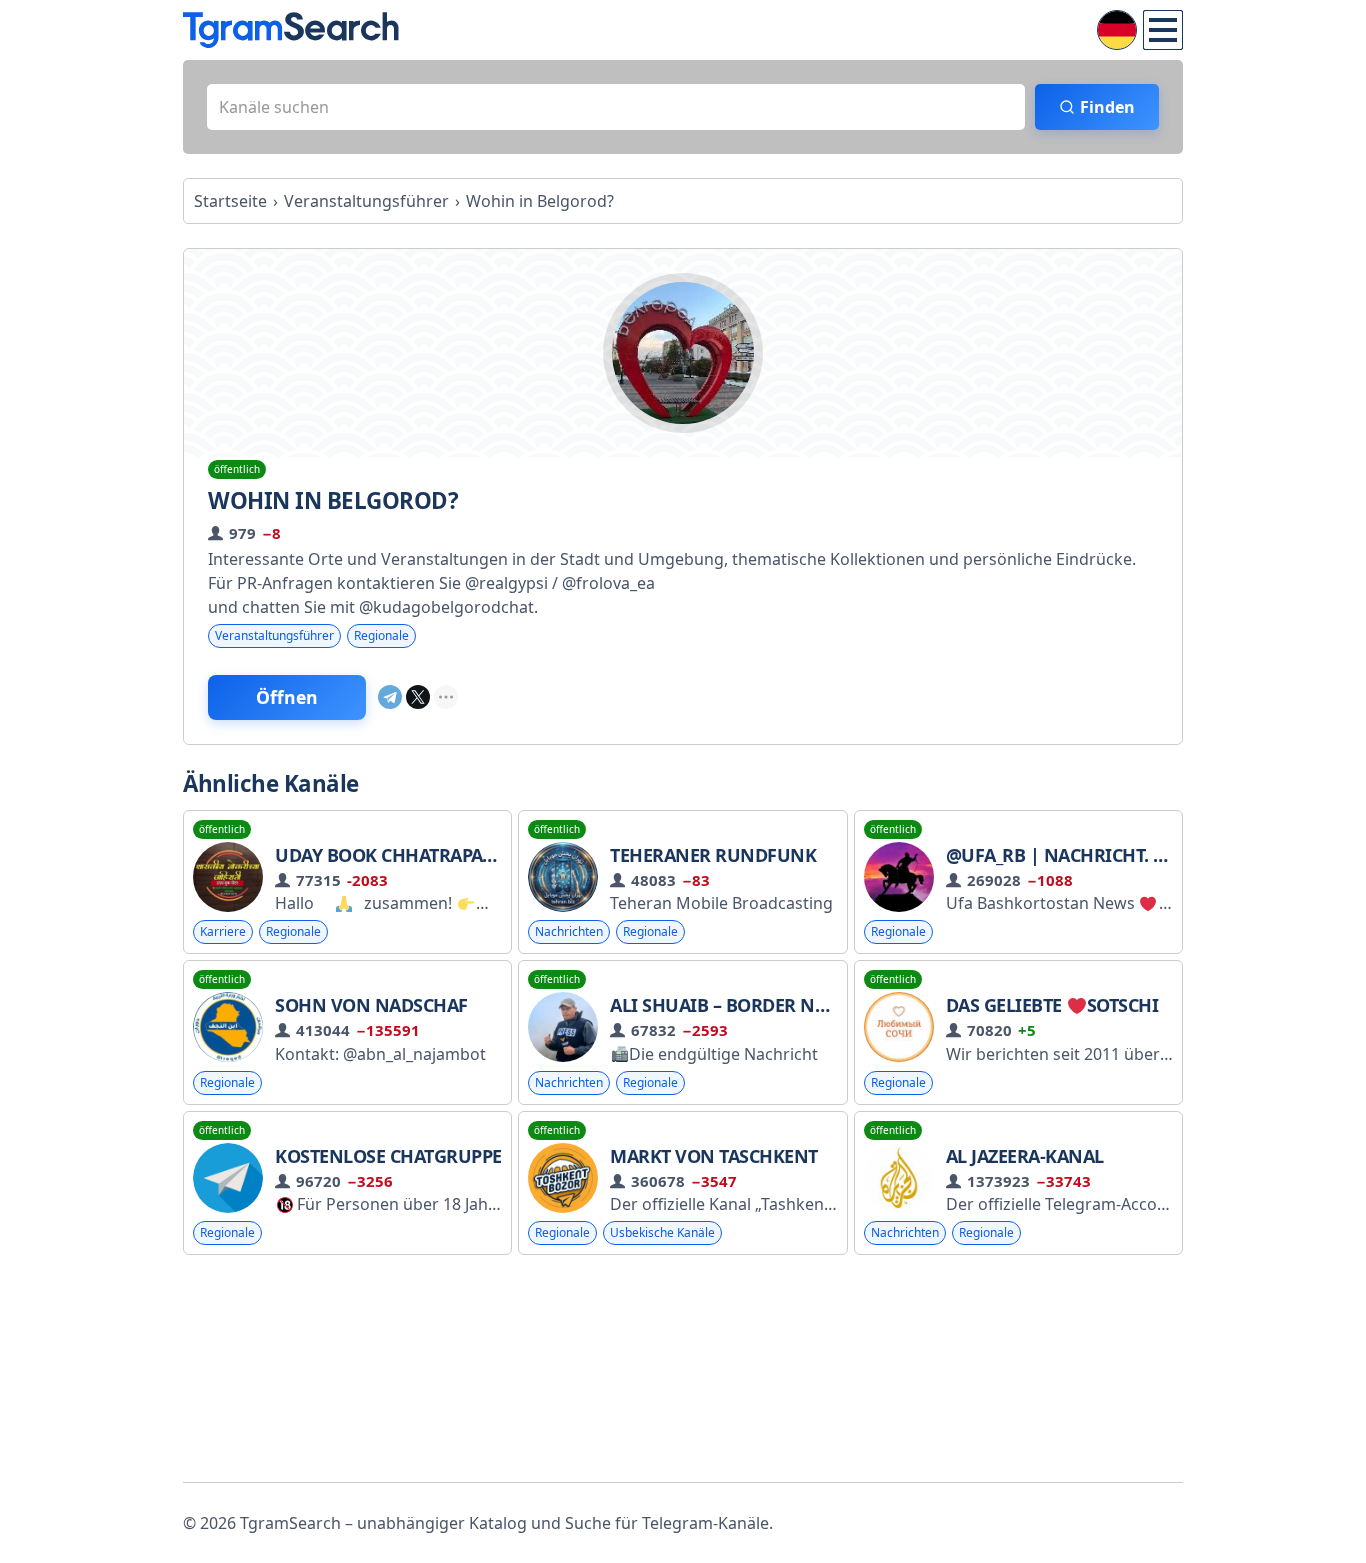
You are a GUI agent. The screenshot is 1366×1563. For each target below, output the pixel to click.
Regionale (381, 635)
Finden (1107, 107)
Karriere (223, 931)
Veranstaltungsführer (274, 635)
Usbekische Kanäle (662, 1232)
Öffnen (287, 697)
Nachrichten (569, 931)
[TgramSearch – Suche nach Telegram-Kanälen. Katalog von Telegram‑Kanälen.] (291, 30)
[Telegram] (390, 697)
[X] (418, 697)
